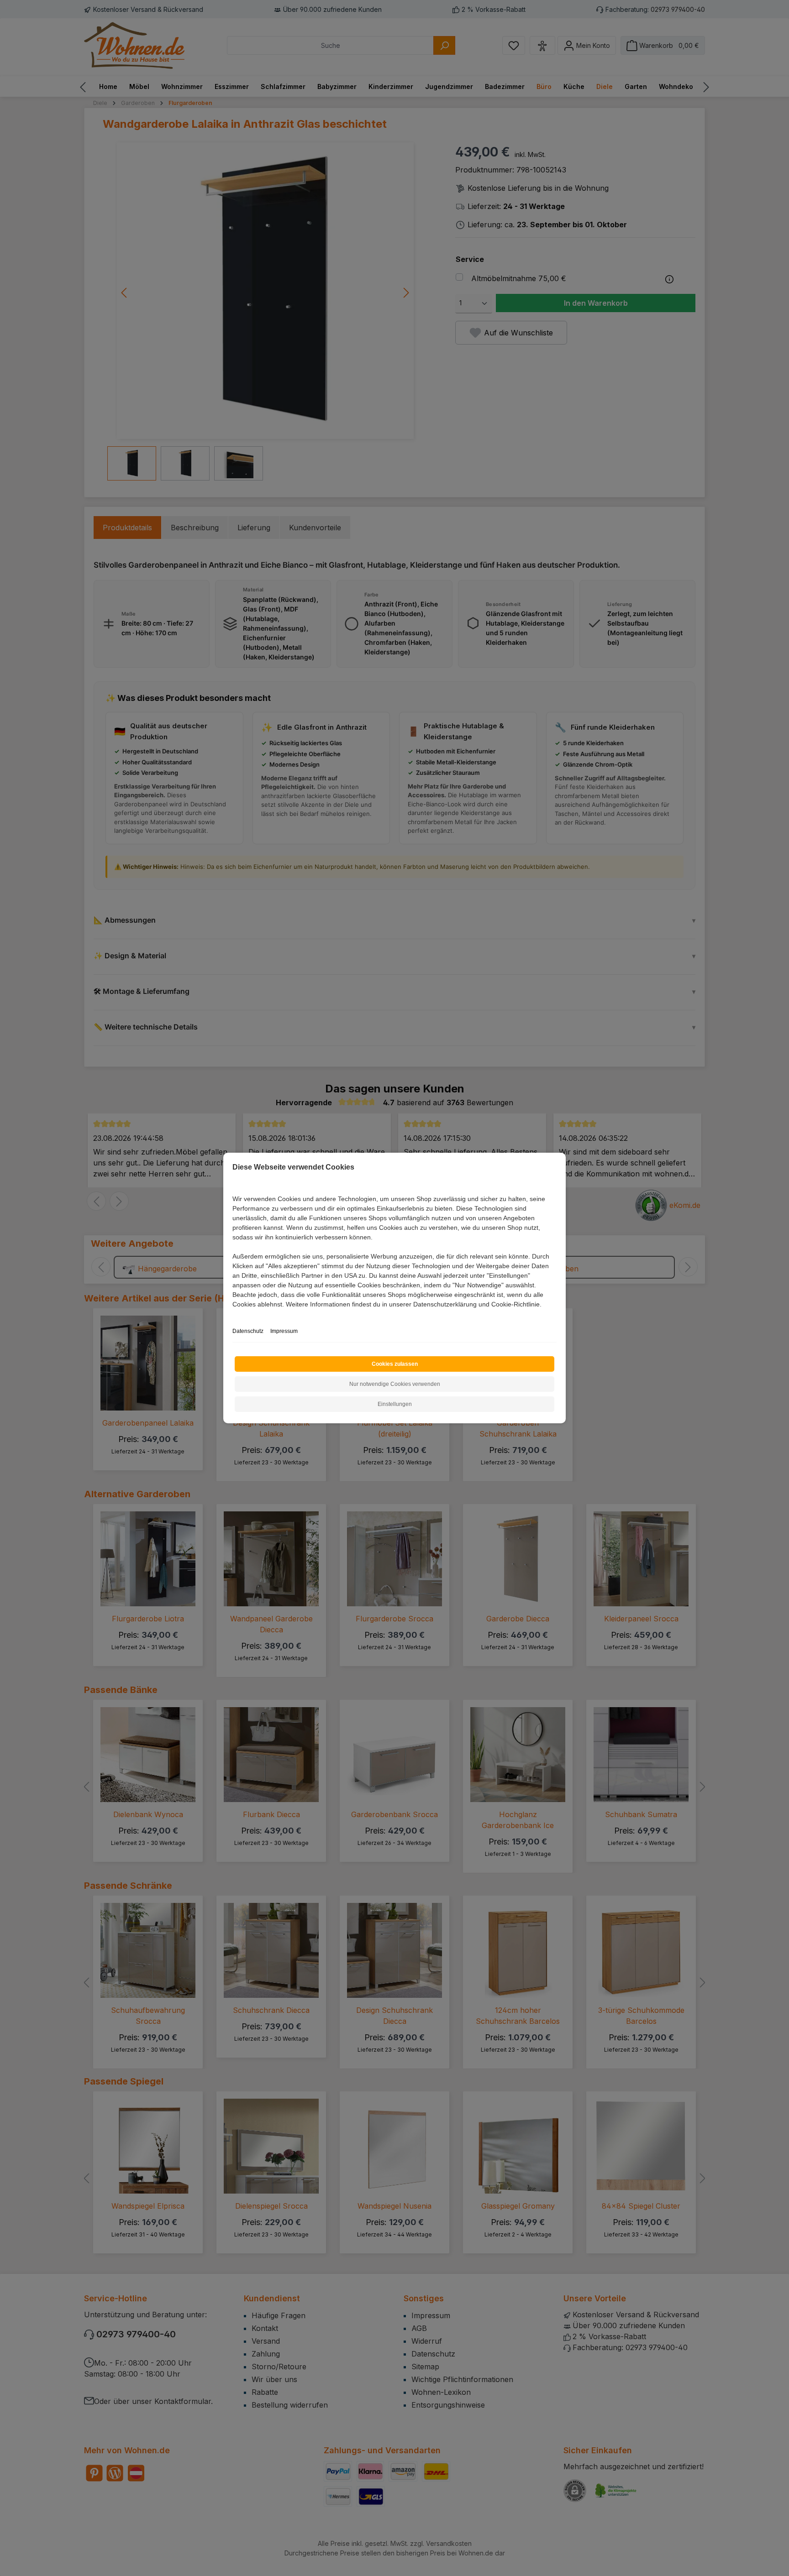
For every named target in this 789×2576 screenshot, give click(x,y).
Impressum (284, 1331)
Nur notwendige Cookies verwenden (395, 1384)
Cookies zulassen (395, 1364)
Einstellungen (395, 1404)
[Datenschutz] (233, 1314)
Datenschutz (248, 1331)
